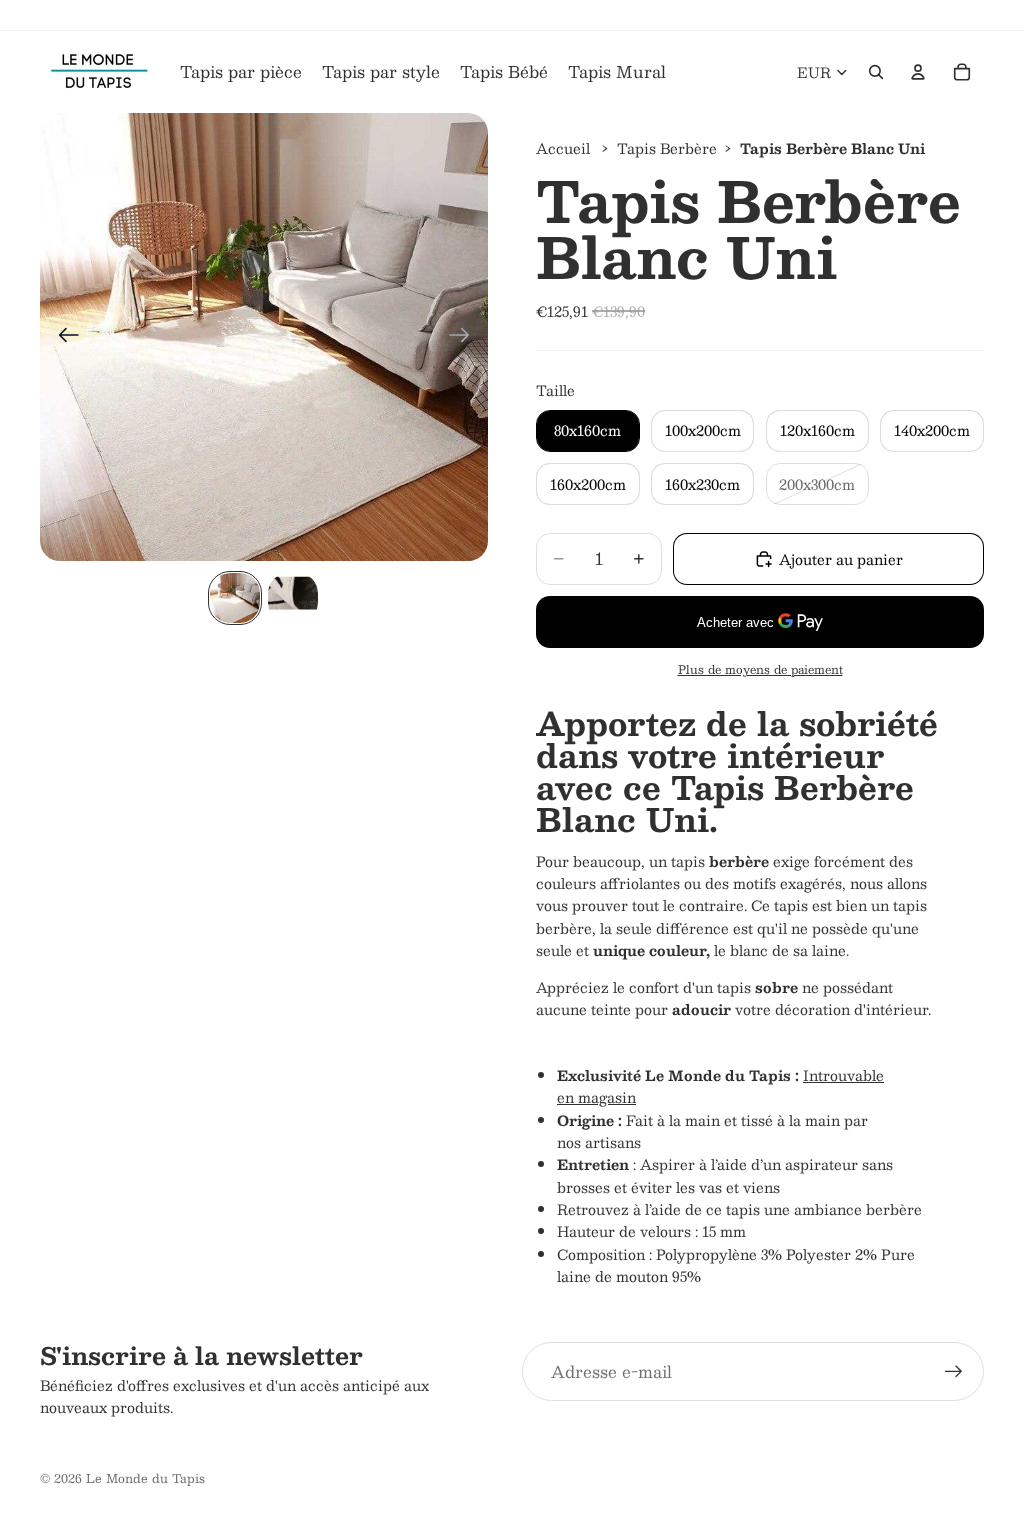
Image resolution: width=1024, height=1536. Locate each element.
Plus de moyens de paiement (760, 669)
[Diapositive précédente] (62, 337)
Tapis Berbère (667, 148)
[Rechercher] (876, 72)
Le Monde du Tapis (145, 1478)
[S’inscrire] (954, 1372)
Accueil (563, 148)
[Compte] (918, 72)
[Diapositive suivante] (465, 337)
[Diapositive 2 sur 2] (293, 598)
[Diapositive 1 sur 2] (235, 598)
